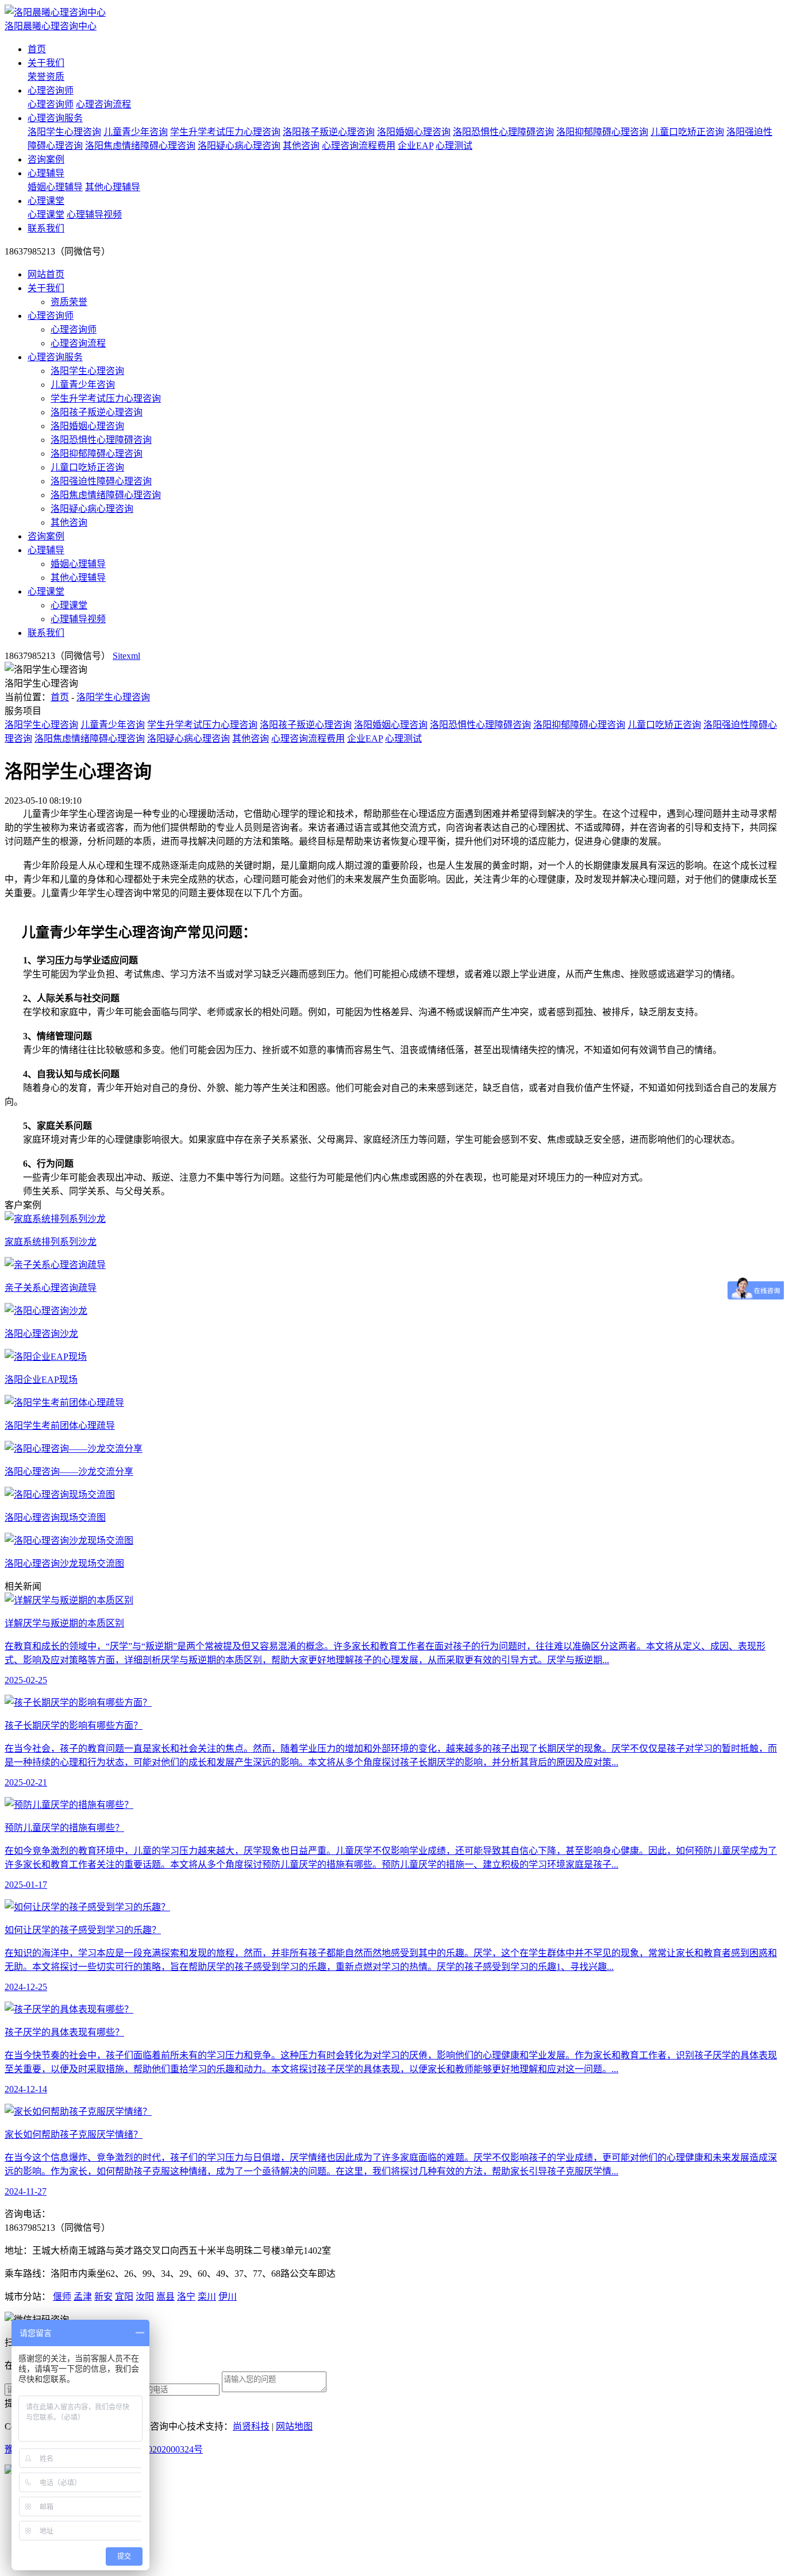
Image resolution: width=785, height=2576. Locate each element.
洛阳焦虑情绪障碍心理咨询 (140, 146)
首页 (37, 49)
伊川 (228, 2297)
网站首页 (46, 274)
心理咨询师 (51, 90)
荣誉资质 (46, 77)
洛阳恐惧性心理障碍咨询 (503, 132)
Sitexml (126, 656)
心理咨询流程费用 (359, 146)
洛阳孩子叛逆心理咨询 (329, 132)
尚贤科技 (251, 2426)
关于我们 (46, 63)
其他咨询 (301, 146)
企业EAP (415, 146)
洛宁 (186, 2297)
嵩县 (166, 2297)
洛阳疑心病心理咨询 (239, 146)
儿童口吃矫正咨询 (687, 132)
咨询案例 (46, 159)
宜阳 (124, 2297)
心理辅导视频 (94, 215)
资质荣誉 (69, 302)
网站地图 (294, 2426)
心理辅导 (46, 173)
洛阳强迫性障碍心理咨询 (101, 481)
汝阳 (145, 2297)
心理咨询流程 (103, 104)
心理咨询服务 (55, 118)
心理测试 (454, 146)
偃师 (62, 2297)
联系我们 (46, 228)
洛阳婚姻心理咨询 (414, 132)
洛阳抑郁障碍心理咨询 (602, 132)
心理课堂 (46, 201)
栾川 (207, 2297)
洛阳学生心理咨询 (64, 132)
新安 (103, 2297)
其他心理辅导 (113, 187)
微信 (92, 2523)
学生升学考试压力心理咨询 (225, 132)
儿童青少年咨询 (136, 132)
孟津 (83, 2297)
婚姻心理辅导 (55, 187)
